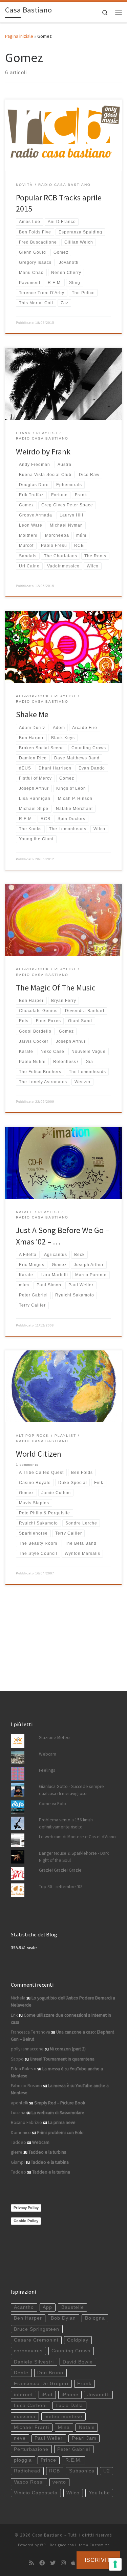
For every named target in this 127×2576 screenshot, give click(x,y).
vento (59, 2482)
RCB (55, 2471)
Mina (64, 2427)
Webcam (48, 1754)
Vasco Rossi (29, 2482)
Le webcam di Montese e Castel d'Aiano (77, 1837)
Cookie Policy (26, 2221)
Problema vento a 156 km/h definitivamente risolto (66, 1823)
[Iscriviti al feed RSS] (31, 2563)
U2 (107, 2471)
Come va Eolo (52, 1804)
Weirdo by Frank (43, 452)
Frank (84, 2384)
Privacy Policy (26, 2208)
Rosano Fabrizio (26, 2122)
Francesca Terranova (30, 2032)
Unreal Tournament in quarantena (62, 2059)
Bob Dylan (63, 2318)
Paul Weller (49, 2438)
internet (23, 2395)
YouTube (99, 2493)
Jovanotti (99, 2395)
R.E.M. (74, 2460)
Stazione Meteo (54, 1738)
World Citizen (39, 1454)
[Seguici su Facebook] (42, 2563)
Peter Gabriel (74, 2449)
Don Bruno (50, 2373)
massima (25, 2417)
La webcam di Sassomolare (58, 2113)
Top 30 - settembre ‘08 (61, 1887)
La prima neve (62, 2122)
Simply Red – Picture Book (60, 2103)
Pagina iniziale (19, 36)
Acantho (24, 2307)
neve (20, 2438)
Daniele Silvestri (34, 2362)
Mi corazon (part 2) (68, 2049)
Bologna (95, 2318)
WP (43, 2545)
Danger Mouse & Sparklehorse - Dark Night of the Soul (74, 1857)
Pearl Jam (84, 2438)
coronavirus (28, 2351)
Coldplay (78, 2340)
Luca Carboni (30, 2405)
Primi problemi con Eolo (60, 2133)
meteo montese (63, 2417)
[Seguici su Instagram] (63, 2563)
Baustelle (73, 2307)
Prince (48, 2460)
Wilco (73, 2493)
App (47, 2307)
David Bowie (78, 2362)
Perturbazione (31, 2449)
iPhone (70, 2395)
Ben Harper (28, 2318)
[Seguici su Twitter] (53, 2563)
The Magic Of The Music (56, 988)
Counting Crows (71, 2351)
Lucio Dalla (69, 2405)
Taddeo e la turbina (47, 2152)
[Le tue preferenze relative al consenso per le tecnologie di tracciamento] (115, 2564)
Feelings (47, 1770)
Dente (21, 2373)
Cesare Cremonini (36, 2340)
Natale (87, 2427)
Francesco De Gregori (41, 2384)
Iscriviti (98, 2560)
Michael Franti (31, 2427)
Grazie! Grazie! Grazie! (61, 1870)
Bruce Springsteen (37, 2329)
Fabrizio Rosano (26, 2086)
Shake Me (32, 714)
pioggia (23, 2460)
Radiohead (27, 2471)
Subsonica (82, 2471)
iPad (47, 2395)
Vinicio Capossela (36, 2493)
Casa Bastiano (48, 2535)
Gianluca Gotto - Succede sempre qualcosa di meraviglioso (71, 1790)
